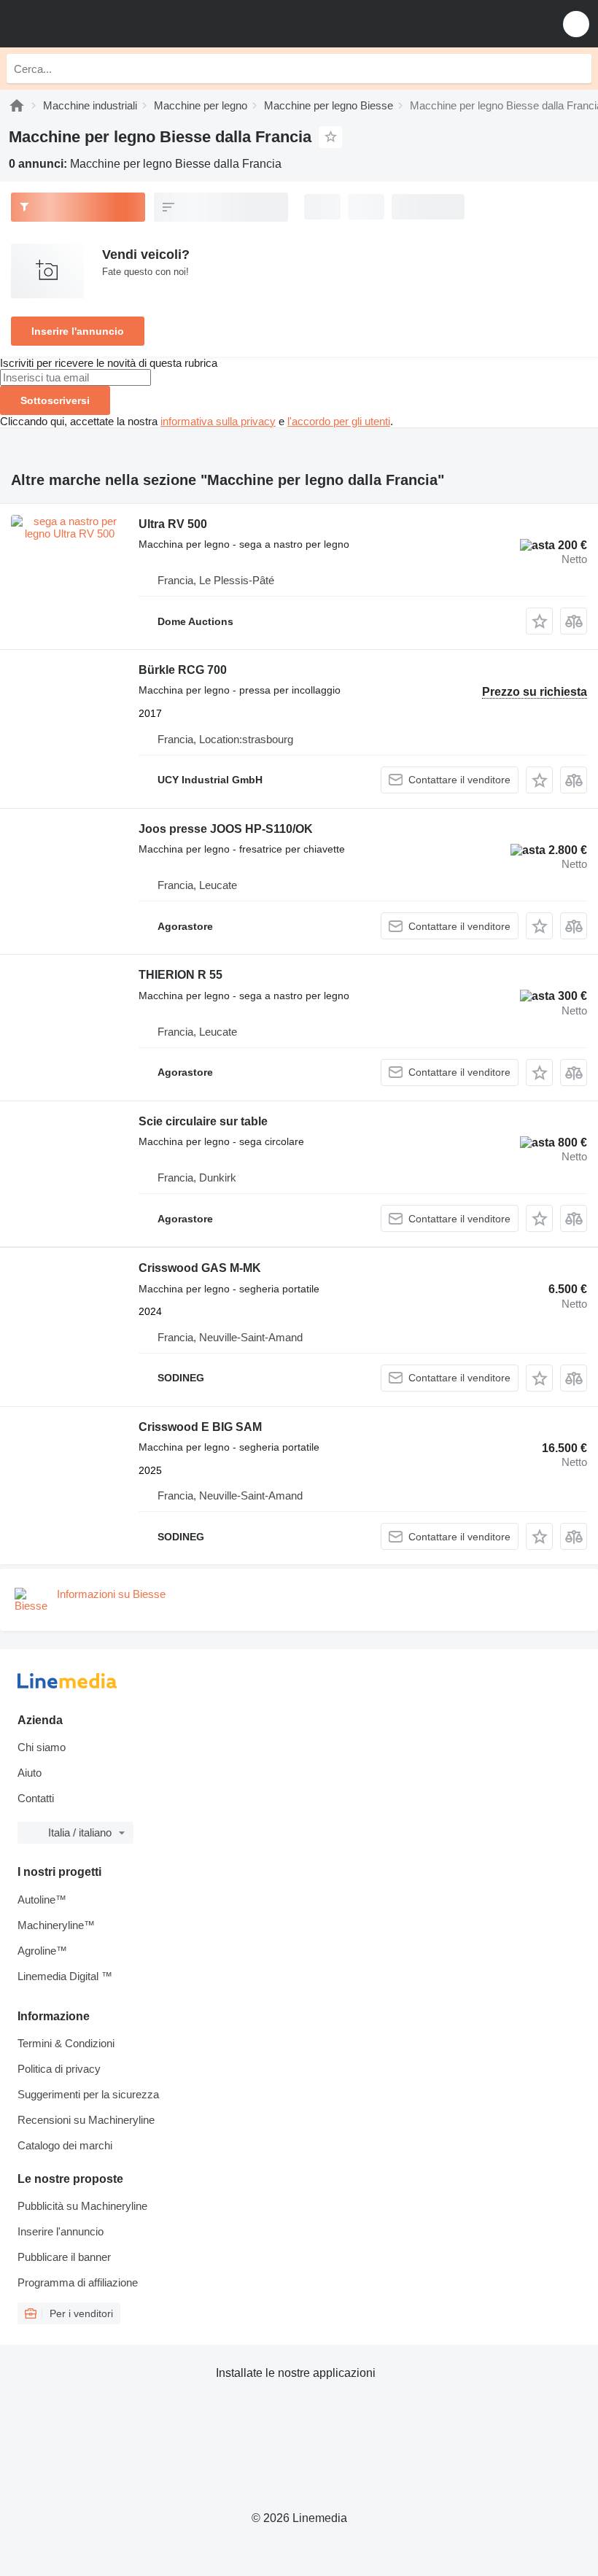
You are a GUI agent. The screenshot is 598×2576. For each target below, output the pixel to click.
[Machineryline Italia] (101, 24)
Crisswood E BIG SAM (200, 1427)
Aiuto (30, 1773)
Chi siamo (42, 1747)
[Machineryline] (17, 105)
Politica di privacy (59, 2069)
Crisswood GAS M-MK (200, 1268)
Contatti (36, 1798)
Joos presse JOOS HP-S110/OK (226, 829)
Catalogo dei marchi (65, 2145)
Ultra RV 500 (173, 524)
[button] (576, 24)
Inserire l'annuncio (78, 331)
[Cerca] (577, 69)
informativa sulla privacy (218, 421)
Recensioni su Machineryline (86, 2120)
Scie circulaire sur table (203, 1121)
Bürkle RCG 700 (183, 670)
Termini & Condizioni (66, 2043)
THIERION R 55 (180, 975)
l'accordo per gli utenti (339, 421)
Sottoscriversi (55, 400)
